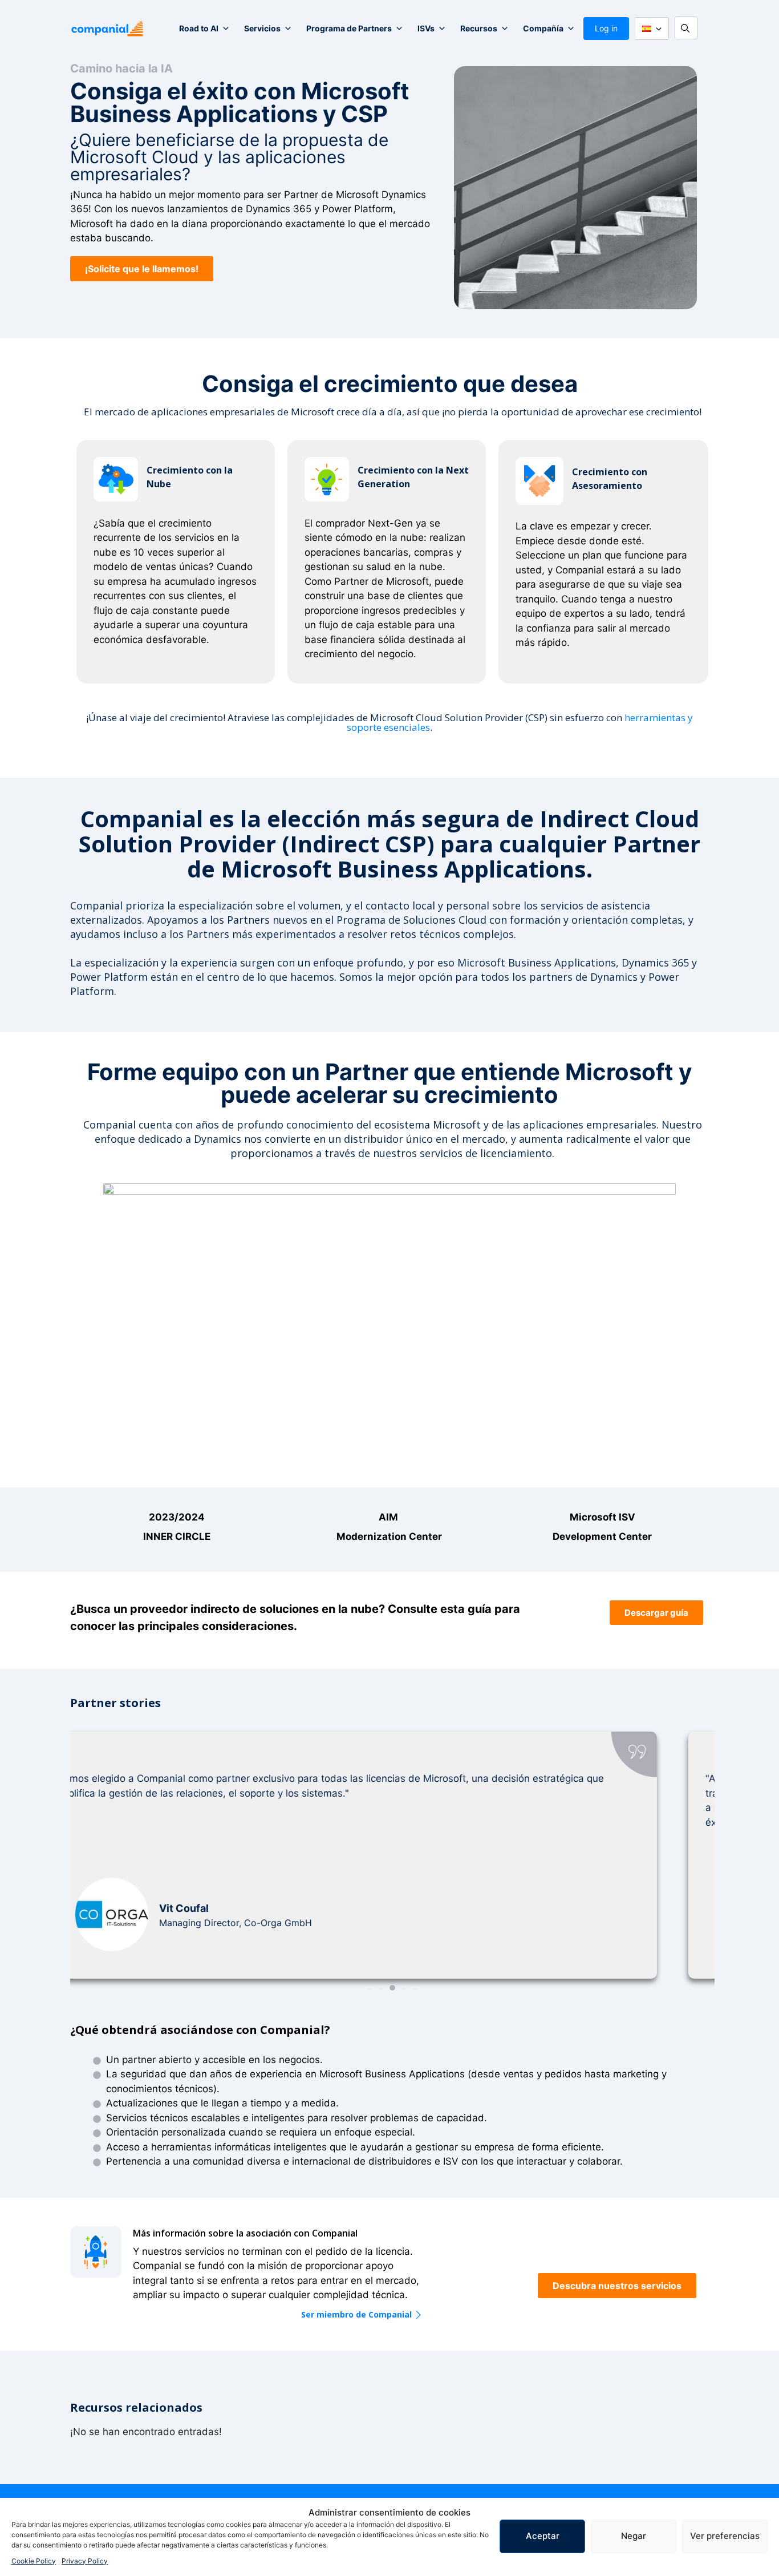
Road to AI (199, 28)
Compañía (543, 28)
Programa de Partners (349, 28)
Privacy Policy (85, 2561)
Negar (634, 2536)
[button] (142, 269)
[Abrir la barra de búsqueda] (689, 29)
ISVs (426, 28)
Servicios (262, 28)
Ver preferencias (725, 2536)
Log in (606, 28)
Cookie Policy (34, 2561)
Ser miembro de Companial (356, 2315)
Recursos (479, 28)
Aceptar (543, 2536)
